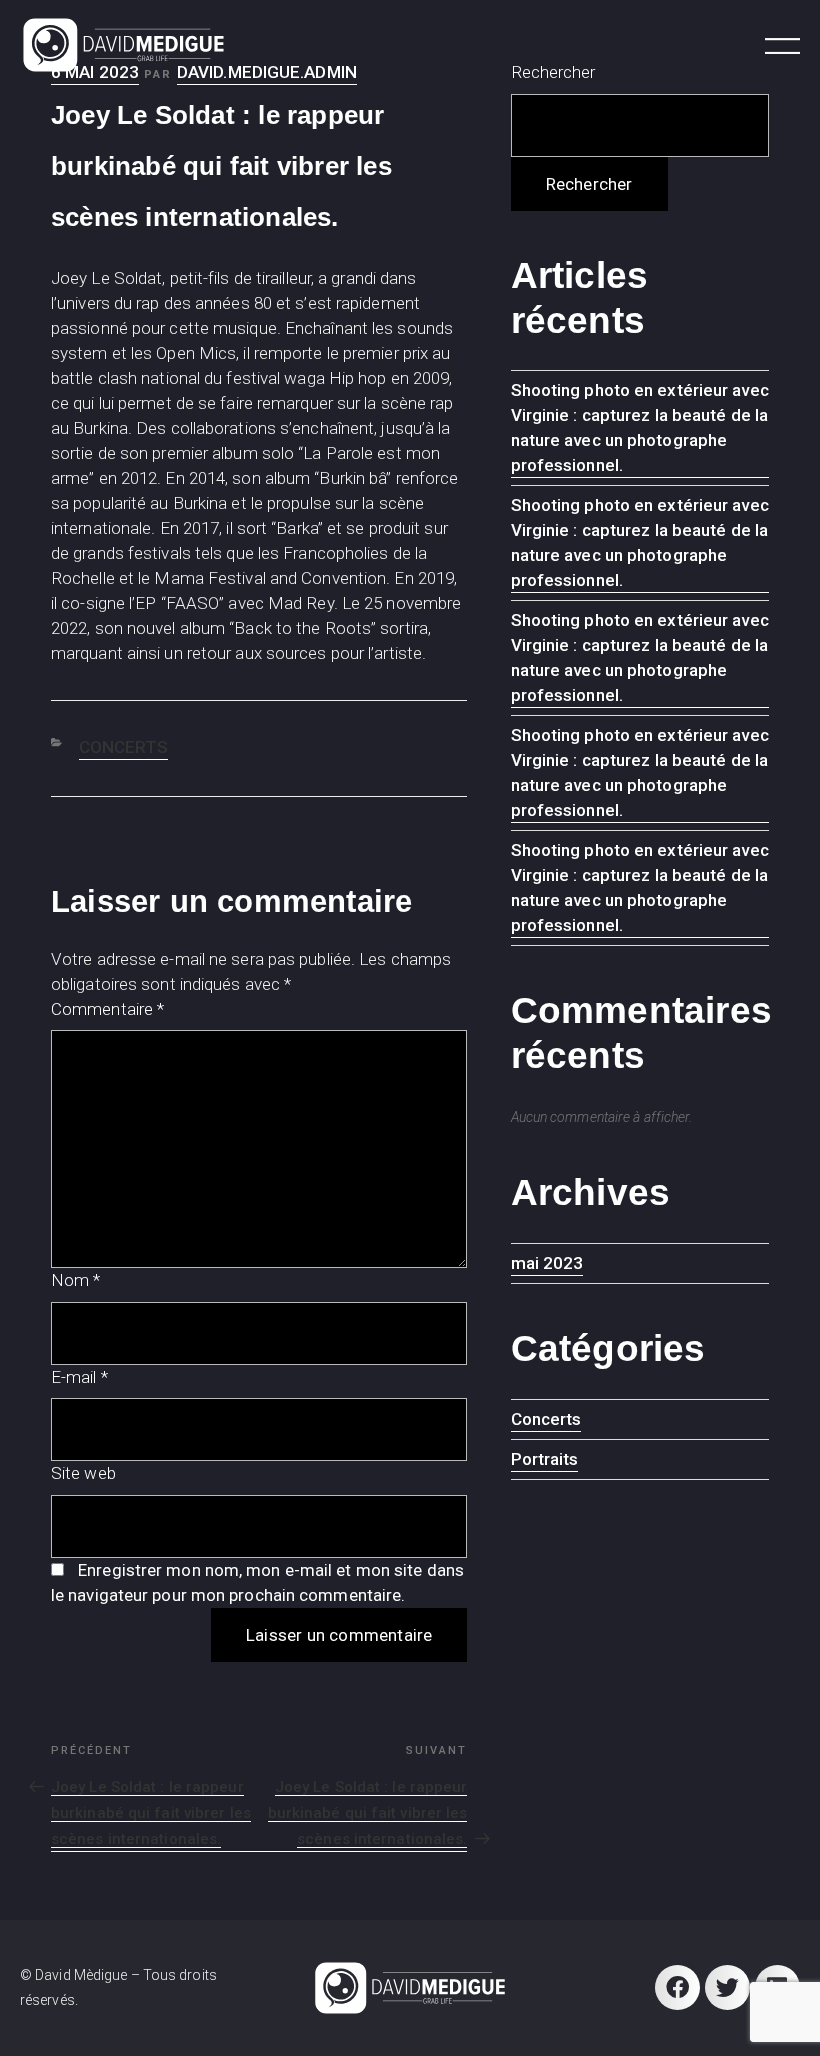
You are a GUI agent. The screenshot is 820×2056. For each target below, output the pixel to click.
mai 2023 (547, 1263)
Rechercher (589, 184)
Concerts (124, 747)
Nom (76, 1280)
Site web (83, 1473)
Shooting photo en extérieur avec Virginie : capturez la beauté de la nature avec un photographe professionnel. (640, 427)
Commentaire (107, 1009)
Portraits (545, 1459)
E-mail (79, 1377)
